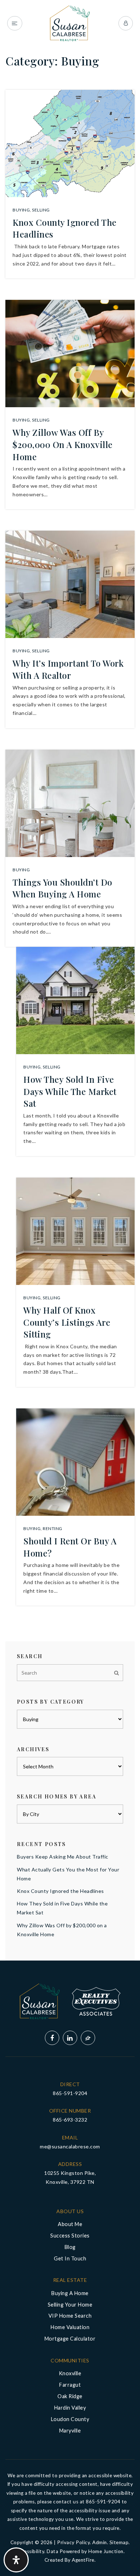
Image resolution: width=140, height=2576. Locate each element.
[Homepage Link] (70, 23)
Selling (41, 210)
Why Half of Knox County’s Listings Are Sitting (67, 1322)
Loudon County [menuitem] (70, 2419)
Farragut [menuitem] (70, 2385)
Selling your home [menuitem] (70, 2305)
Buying (21, 210)
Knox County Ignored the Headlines (60, 1891)
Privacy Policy (73, 2542)
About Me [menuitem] (70, 2224)
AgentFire (83, 2560)
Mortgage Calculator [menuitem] (70, 2339)
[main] (70, 980)
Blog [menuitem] (70, 2247)
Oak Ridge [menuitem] (70, 2396)
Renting (53, 1528)
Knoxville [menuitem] (70, 2373)
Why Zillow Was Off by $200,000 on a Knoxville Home (63, 444)
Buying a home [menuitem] (70, 2293)
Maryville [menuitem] (70, 2431)
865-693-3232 (70, 2120)
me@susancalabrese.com (70, 2146)
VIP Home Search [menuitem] (70, 2316)
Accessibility (30, 2551)
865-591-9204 (70, 2093)
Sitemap (119, 2542)
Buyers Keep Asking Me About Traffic (63, 1857)
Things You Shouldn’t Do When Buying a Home (62, 888)
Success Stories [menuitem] (70, 2236)
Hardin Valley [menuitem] (70, 2408)
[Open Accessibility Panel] (16, 2560)
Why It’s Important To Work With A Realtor (68, 669)
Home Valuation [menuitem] (70, 2327)
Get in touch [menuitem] (70, 2258)
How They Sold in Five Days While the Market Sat (70, 1091)
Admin (100, 2542)
